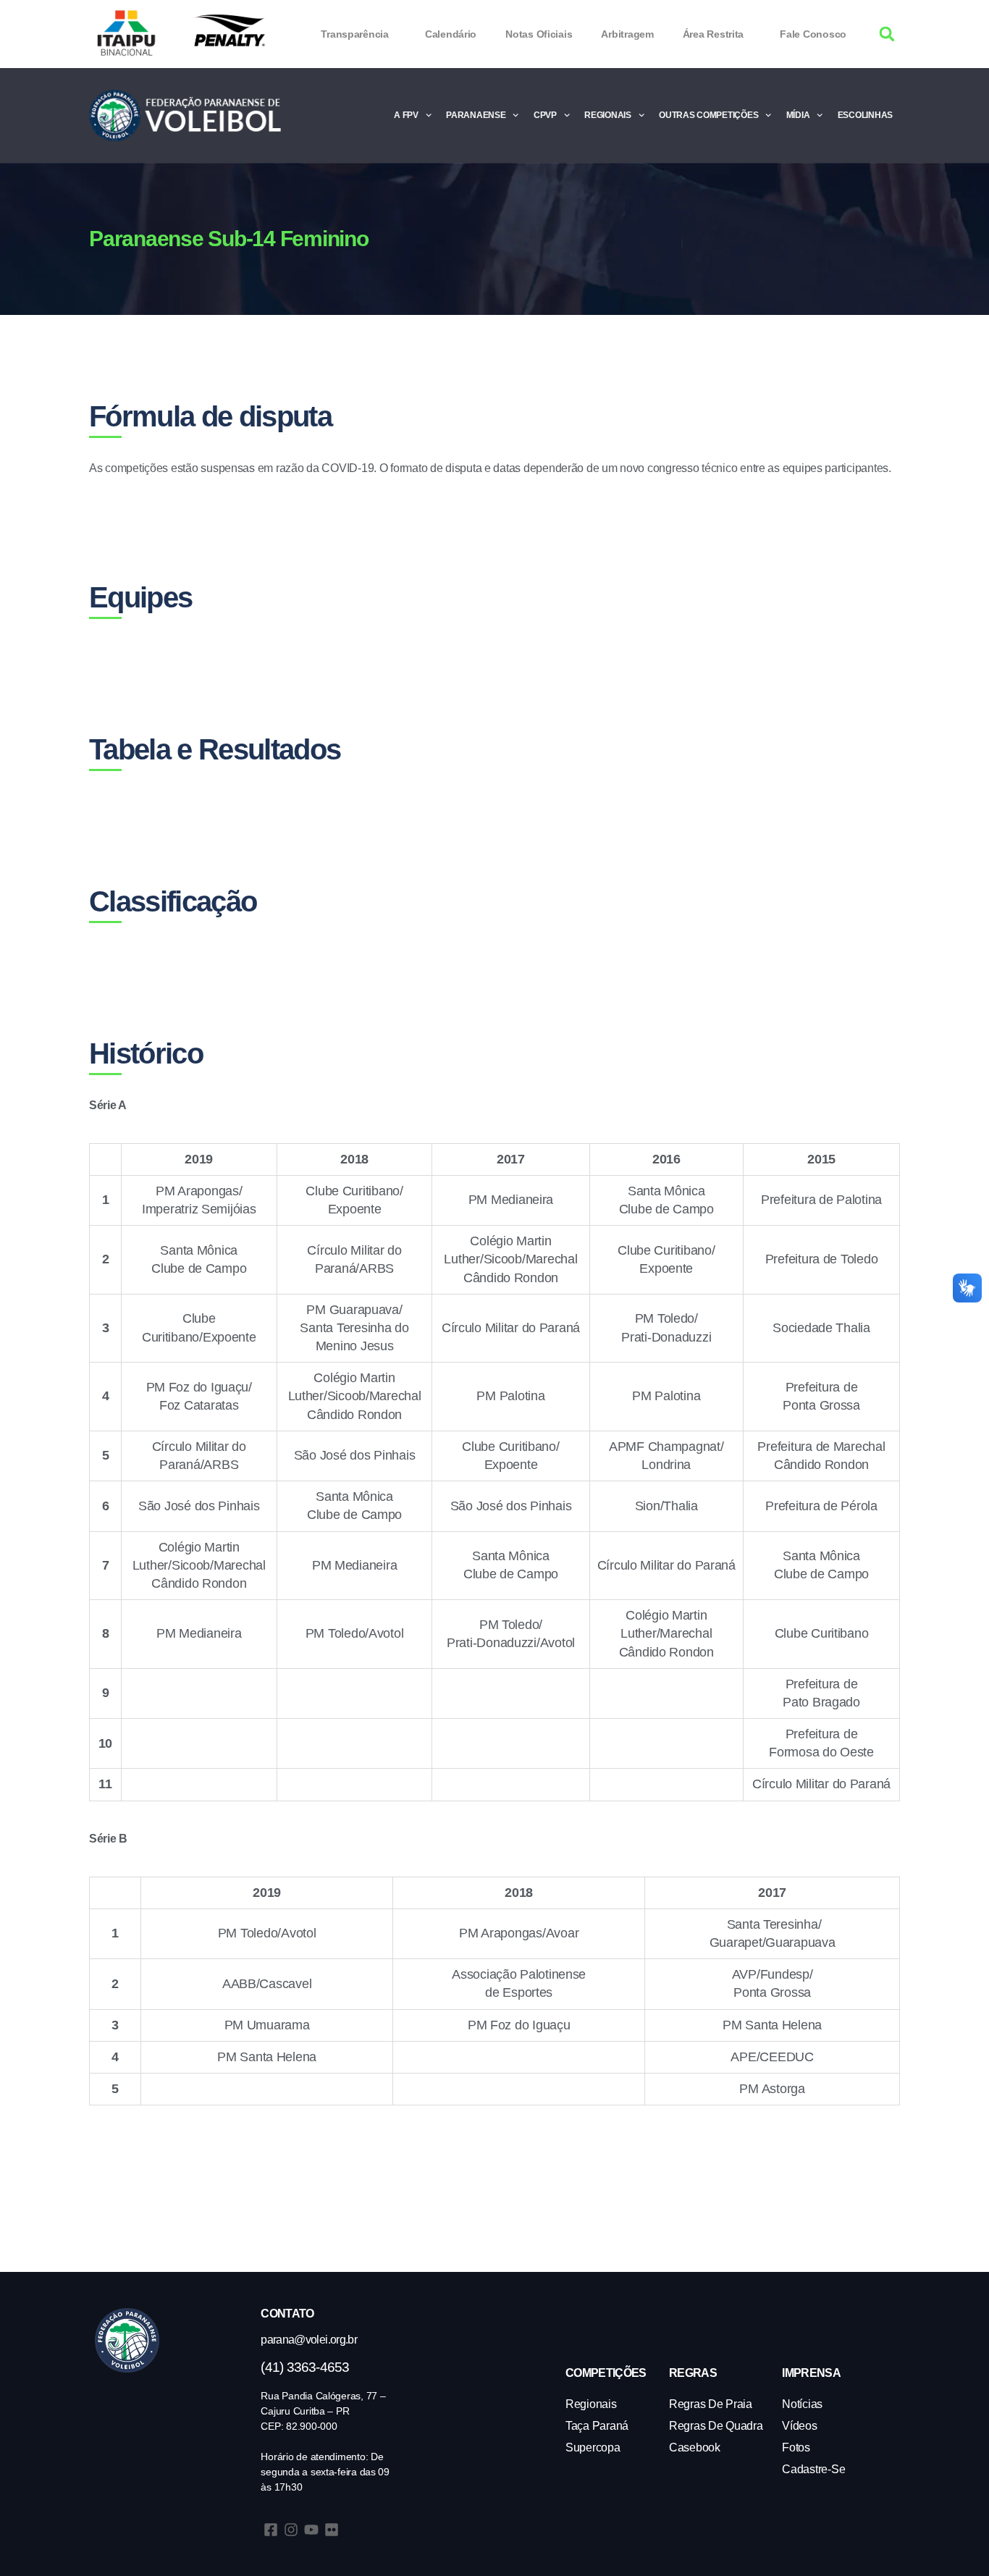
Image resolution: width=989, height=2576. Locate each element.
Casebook (695, 2447)
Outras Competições (708, 115)
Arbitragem (627, 34)
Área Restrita (714, 34)
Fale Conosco (813, 34)
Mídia (798, 115)
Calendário (451, 34)
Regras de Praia (711, 2404)
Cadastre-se (813, 2469)
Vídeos (799, 2426)
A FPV (406, 115)
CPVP (545, 115)
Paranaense (476, 115)
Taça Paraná (597, 2426)
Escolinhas (865, 115)
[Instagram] (291, 2530)
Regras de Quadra (716, 2426)
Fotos (796, 2447)
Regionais (608, 115)
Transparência (355, 34)
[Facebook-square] (271, 2530)
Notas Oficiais (539, 34)
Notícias (802, 2404)
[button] (887, 34)
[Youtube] (311, 2530)
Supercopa (593, 2447)
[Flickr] (332, 2530)
